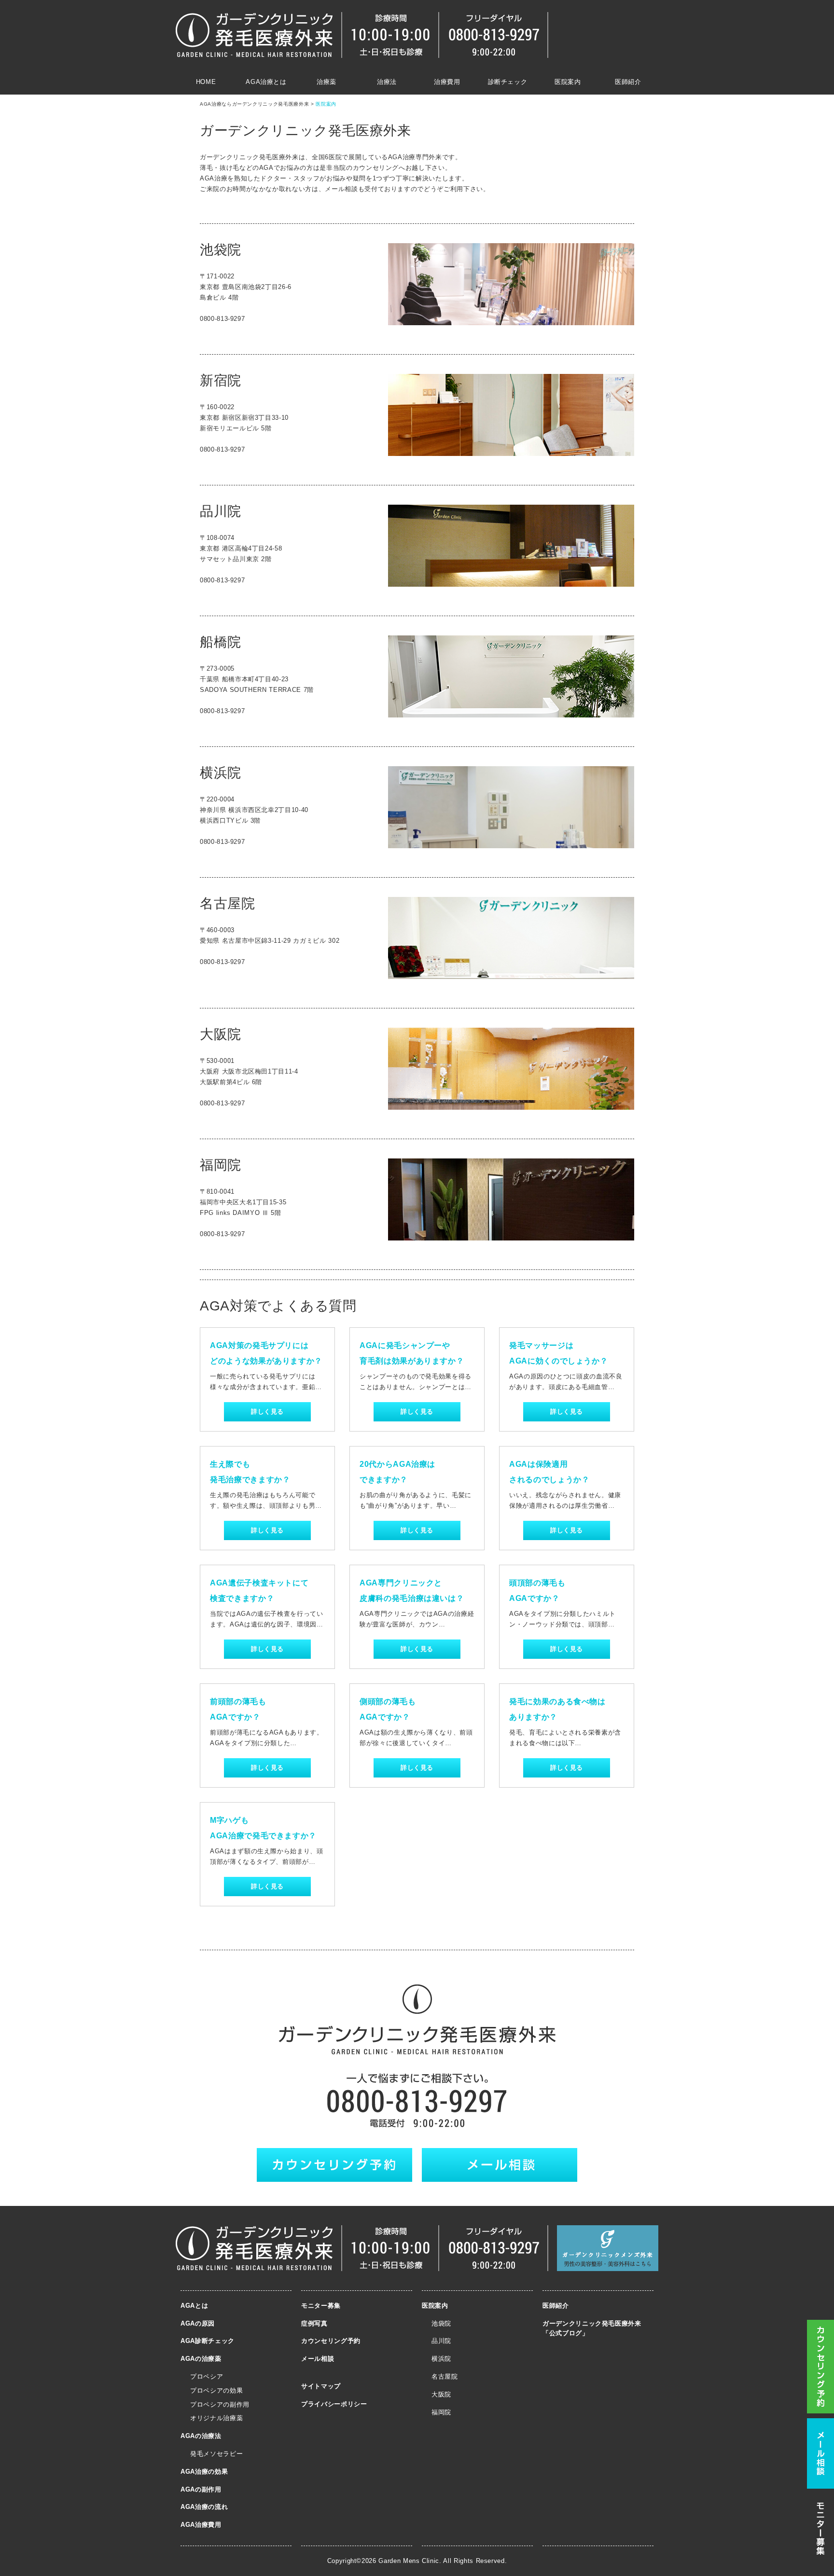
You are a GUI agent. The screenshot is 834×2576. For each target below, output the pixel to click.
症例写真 (314, 2323)
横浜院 (441, 2359)
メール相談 (318, 2359)
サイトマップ (321, 2386)
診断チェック (508, 82)
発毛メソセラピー (216, 2454)
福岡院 (441, 2412)
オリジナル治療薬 (216, 2418)
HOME (206, 82)
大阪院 (441, 2394)
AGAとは (194, 2306)
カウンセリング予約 (331, 2341)
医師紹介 (628, 82)
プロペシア (207, 2376)
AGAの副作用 (201, 2489)
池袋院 (441, 2323)
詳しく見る (267, 1412)
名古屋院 (445, 2376)
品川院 (441, 2341)
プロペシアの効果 (216, 2390)
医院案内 (568, 82)
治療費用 (447, 82)
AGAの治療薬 (201, 2359)
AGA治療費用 (201, 2525)
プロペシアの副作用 (220, 2404)
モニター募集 (321, 2306)
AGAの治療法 (201, 2436)
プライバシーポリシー (334, 2404)
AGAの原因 (198, 2323)
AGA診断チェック (208, 2341)
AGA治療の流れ (204, 2507)
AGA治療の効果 (204, 2472)
